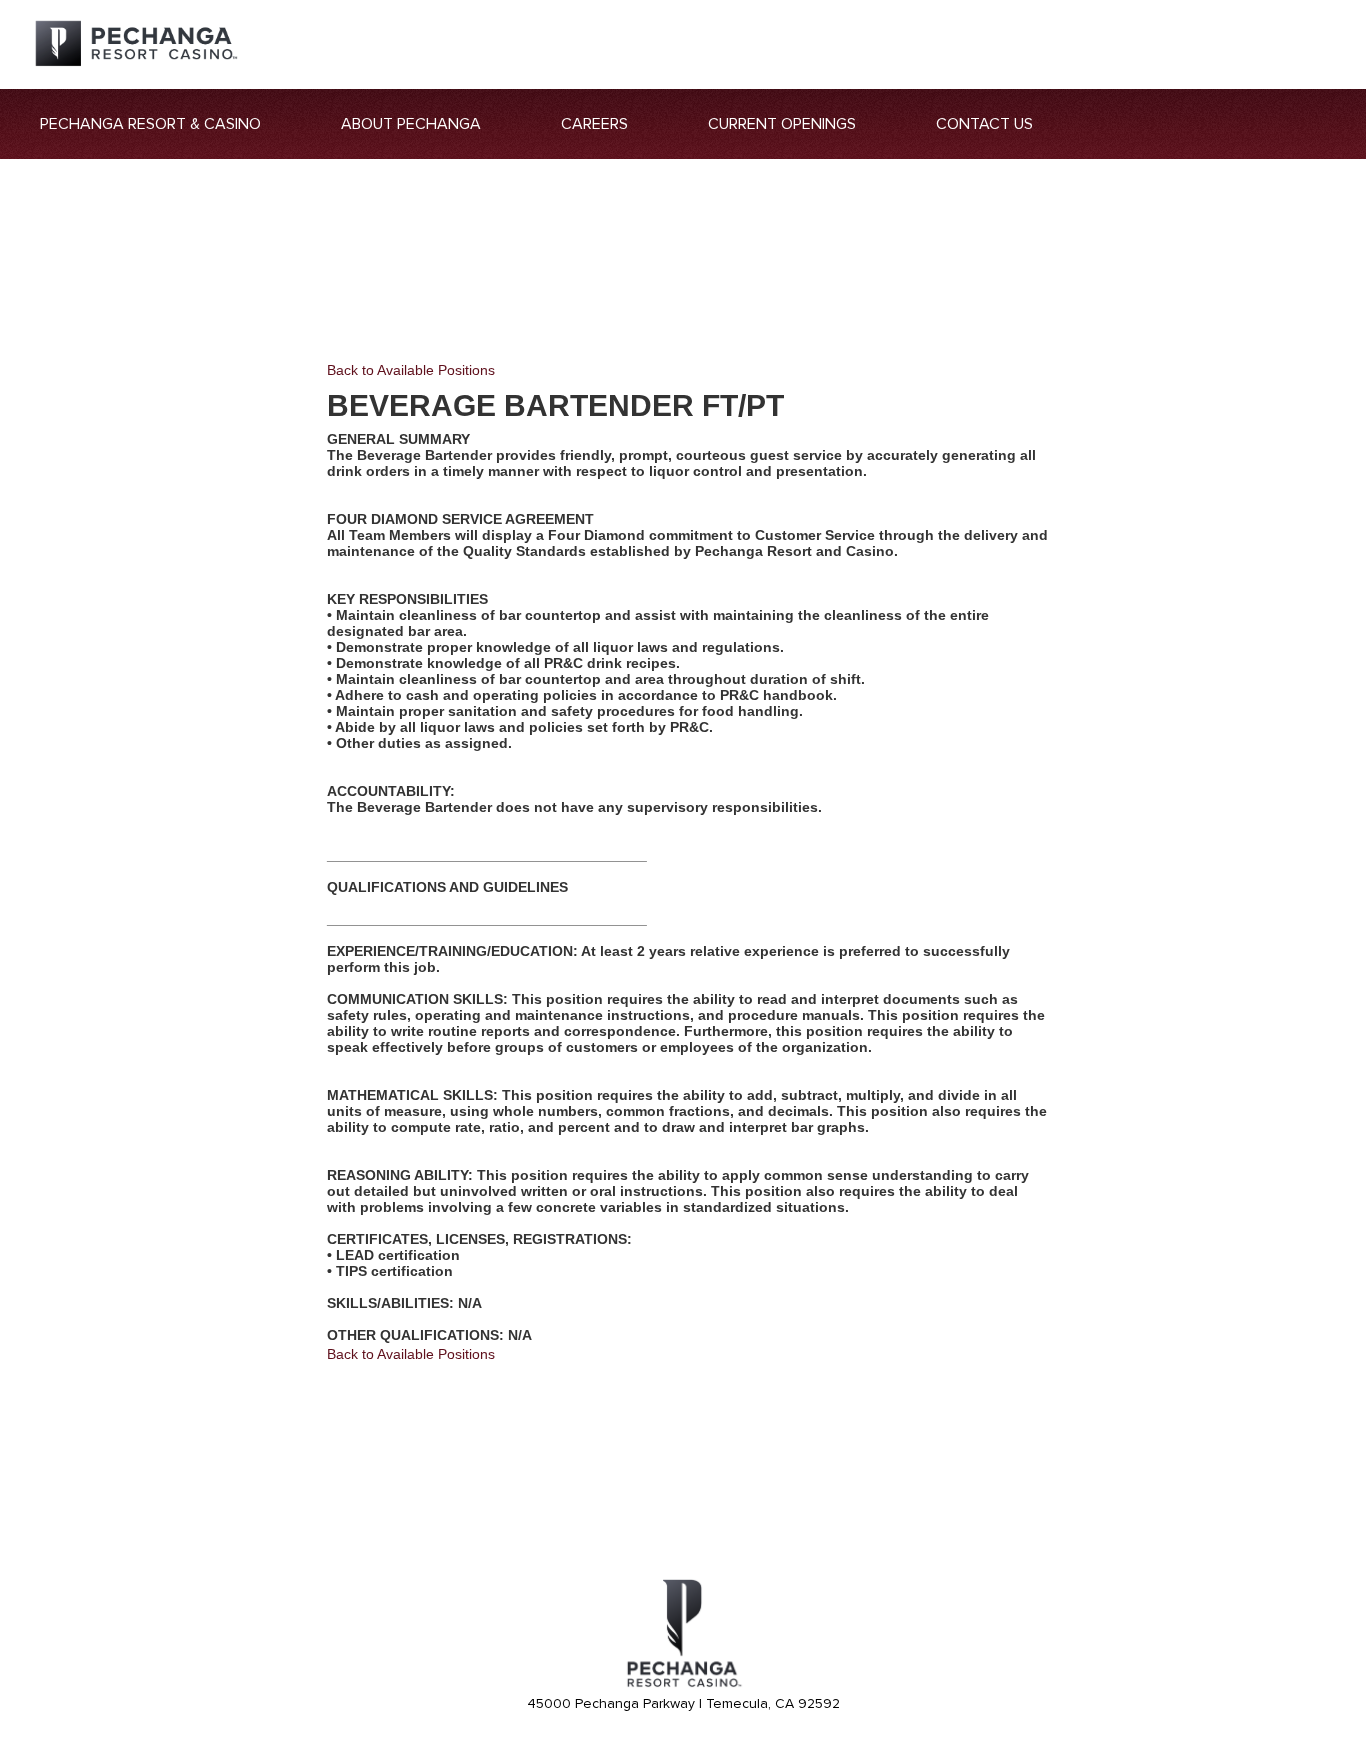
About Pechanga (411, 124)
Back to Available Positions (411, 370)
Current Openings (782, 124)
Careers (594, 124)
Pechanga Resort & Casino (150, 124)
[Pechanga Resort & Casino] (683, 1684)
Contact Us (984, 124)
